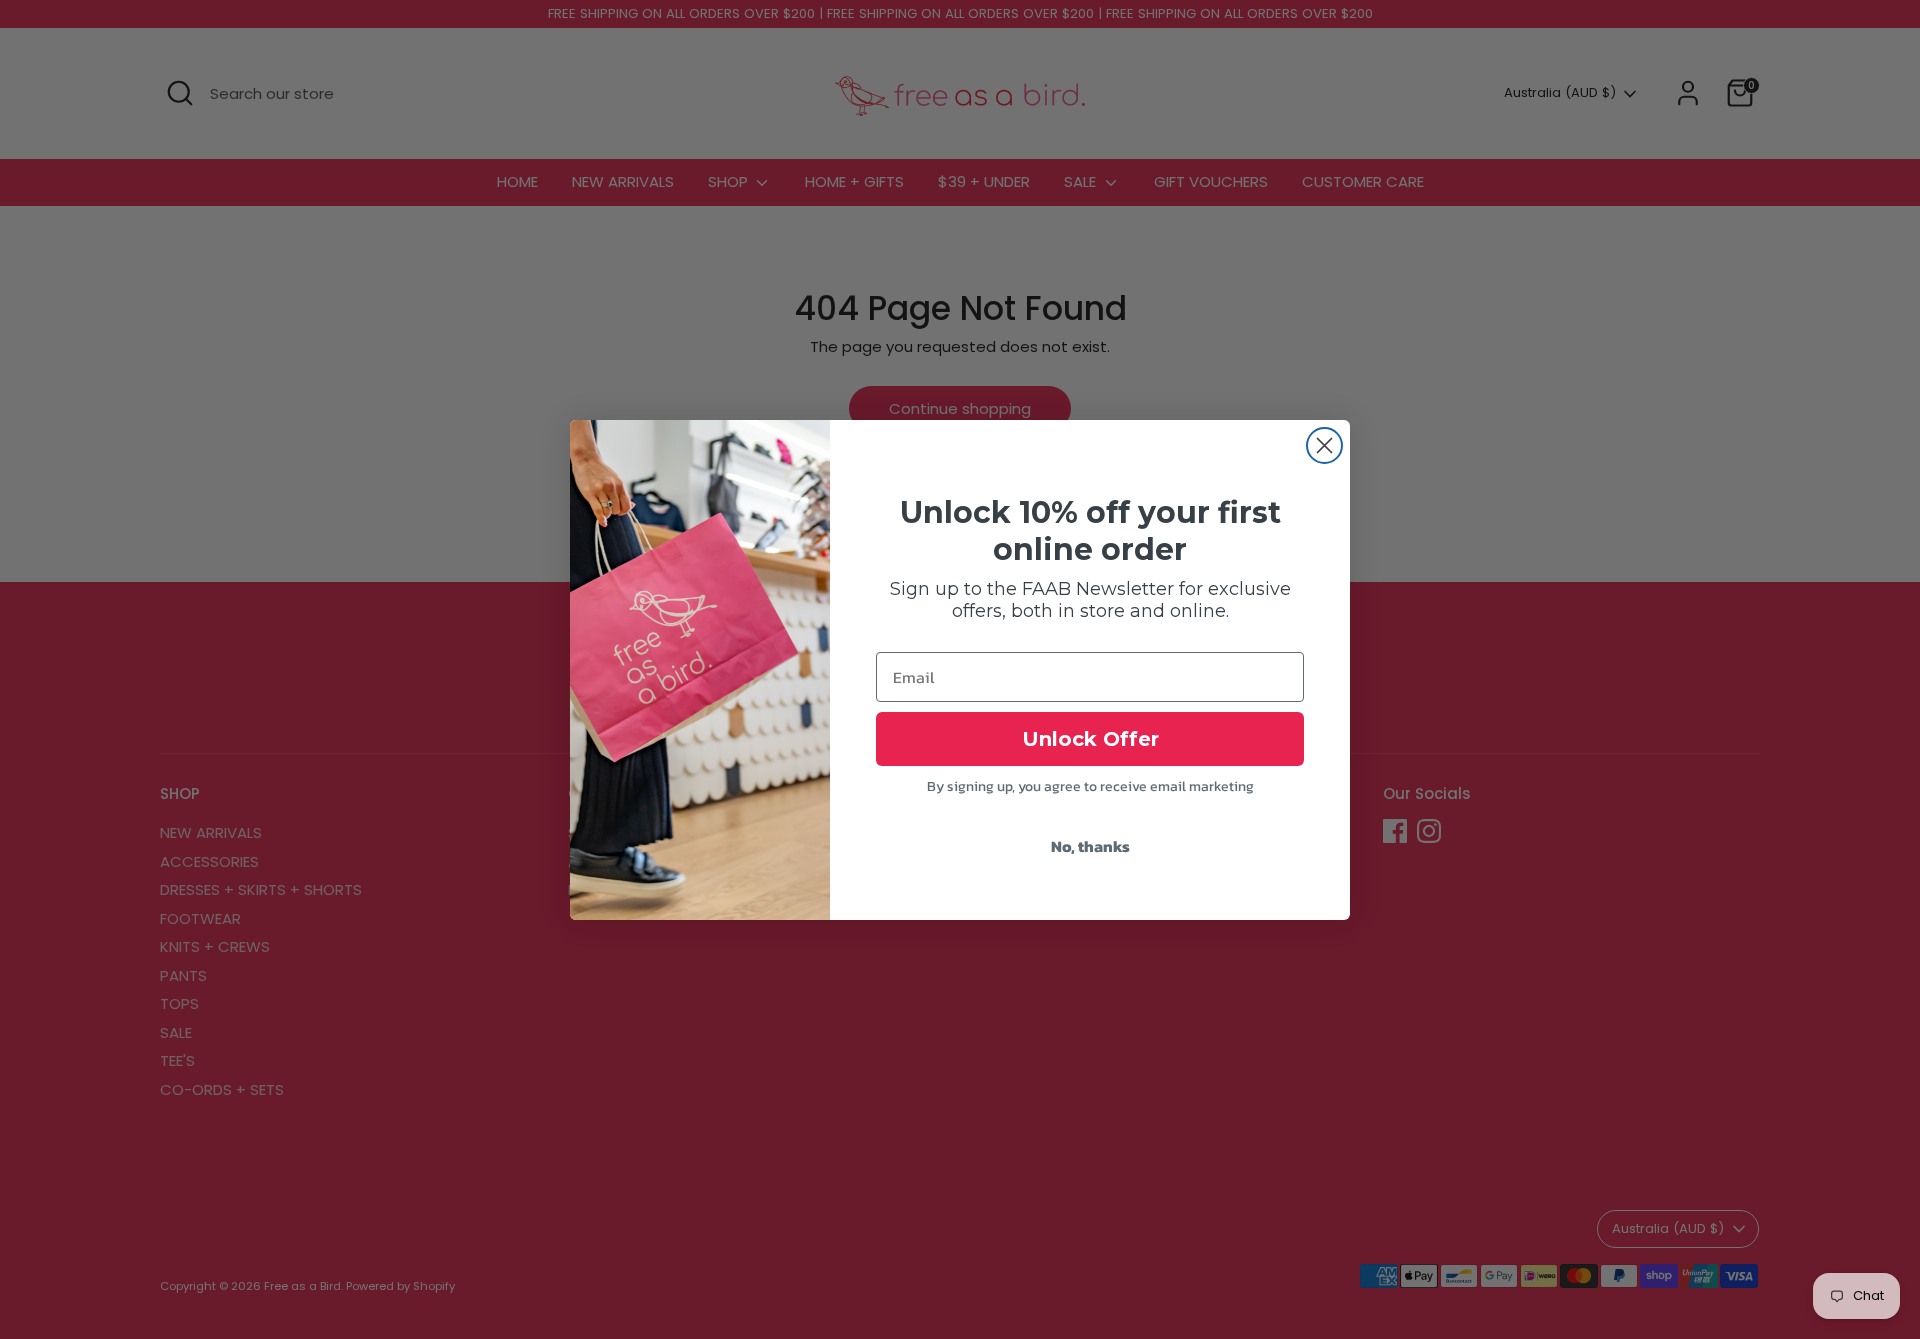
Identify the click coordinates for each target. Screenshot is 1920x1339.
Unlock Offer (1090, 739)
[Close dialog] (1324, 445)
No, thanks (1090, 846)
